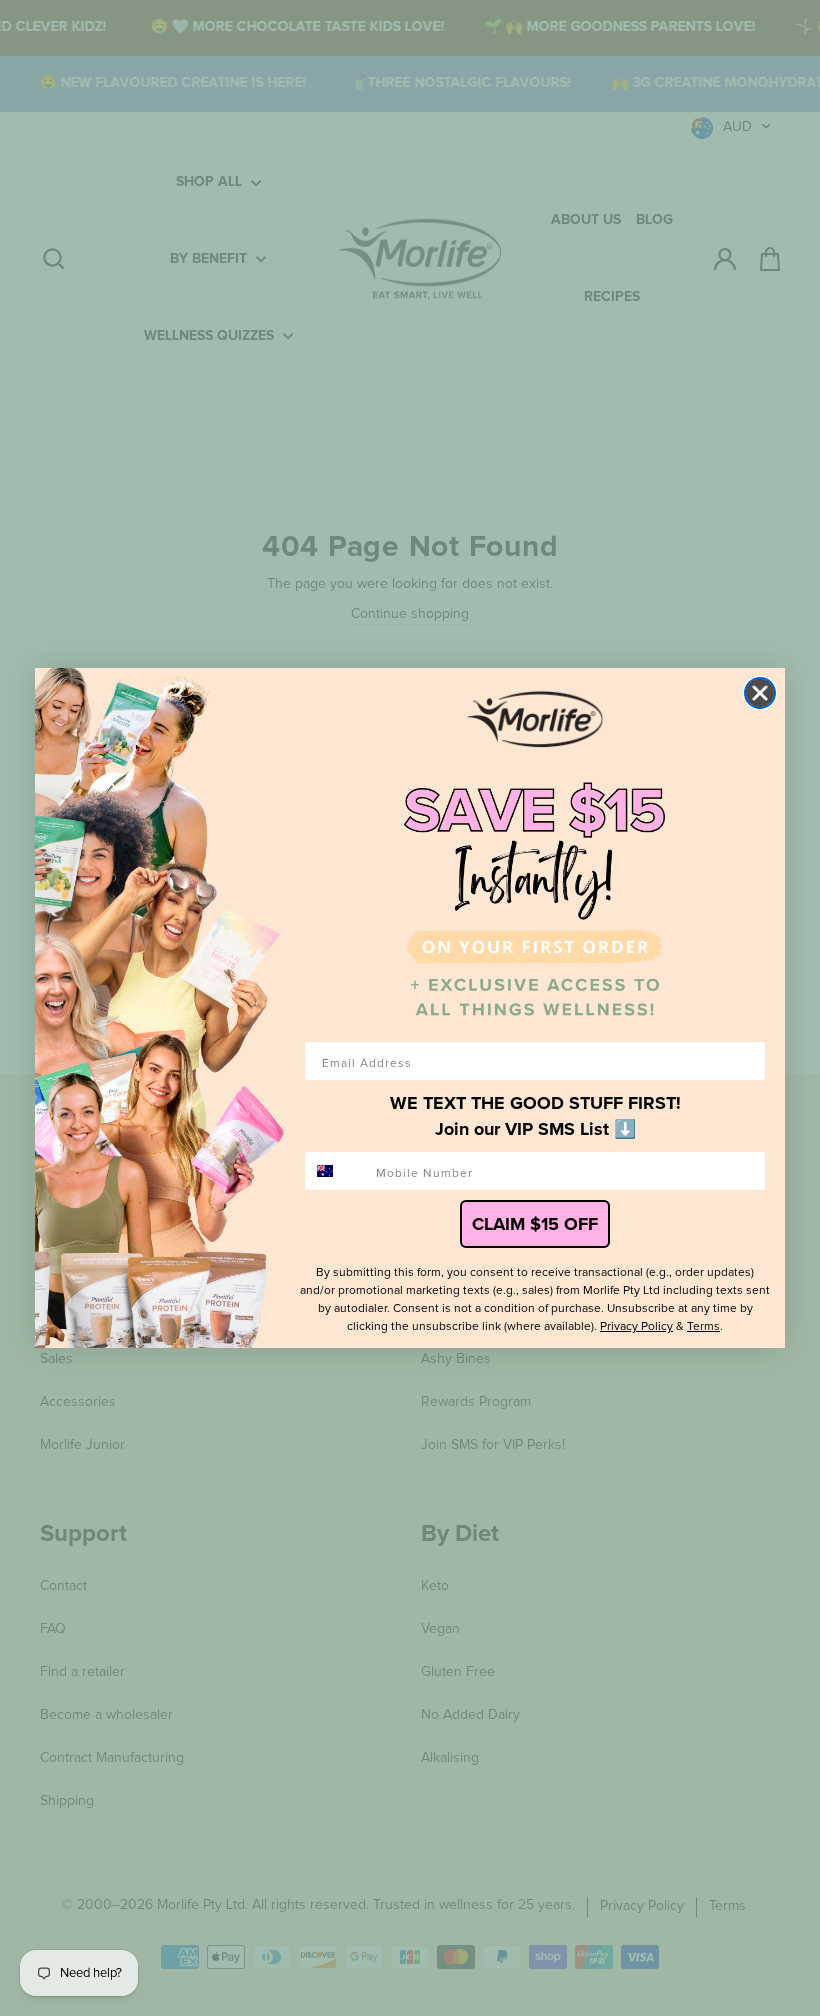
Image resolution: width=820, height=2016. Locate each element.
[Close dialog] (760, 693)
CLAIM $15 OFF (535, 1224)
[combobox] (336, 1171)
